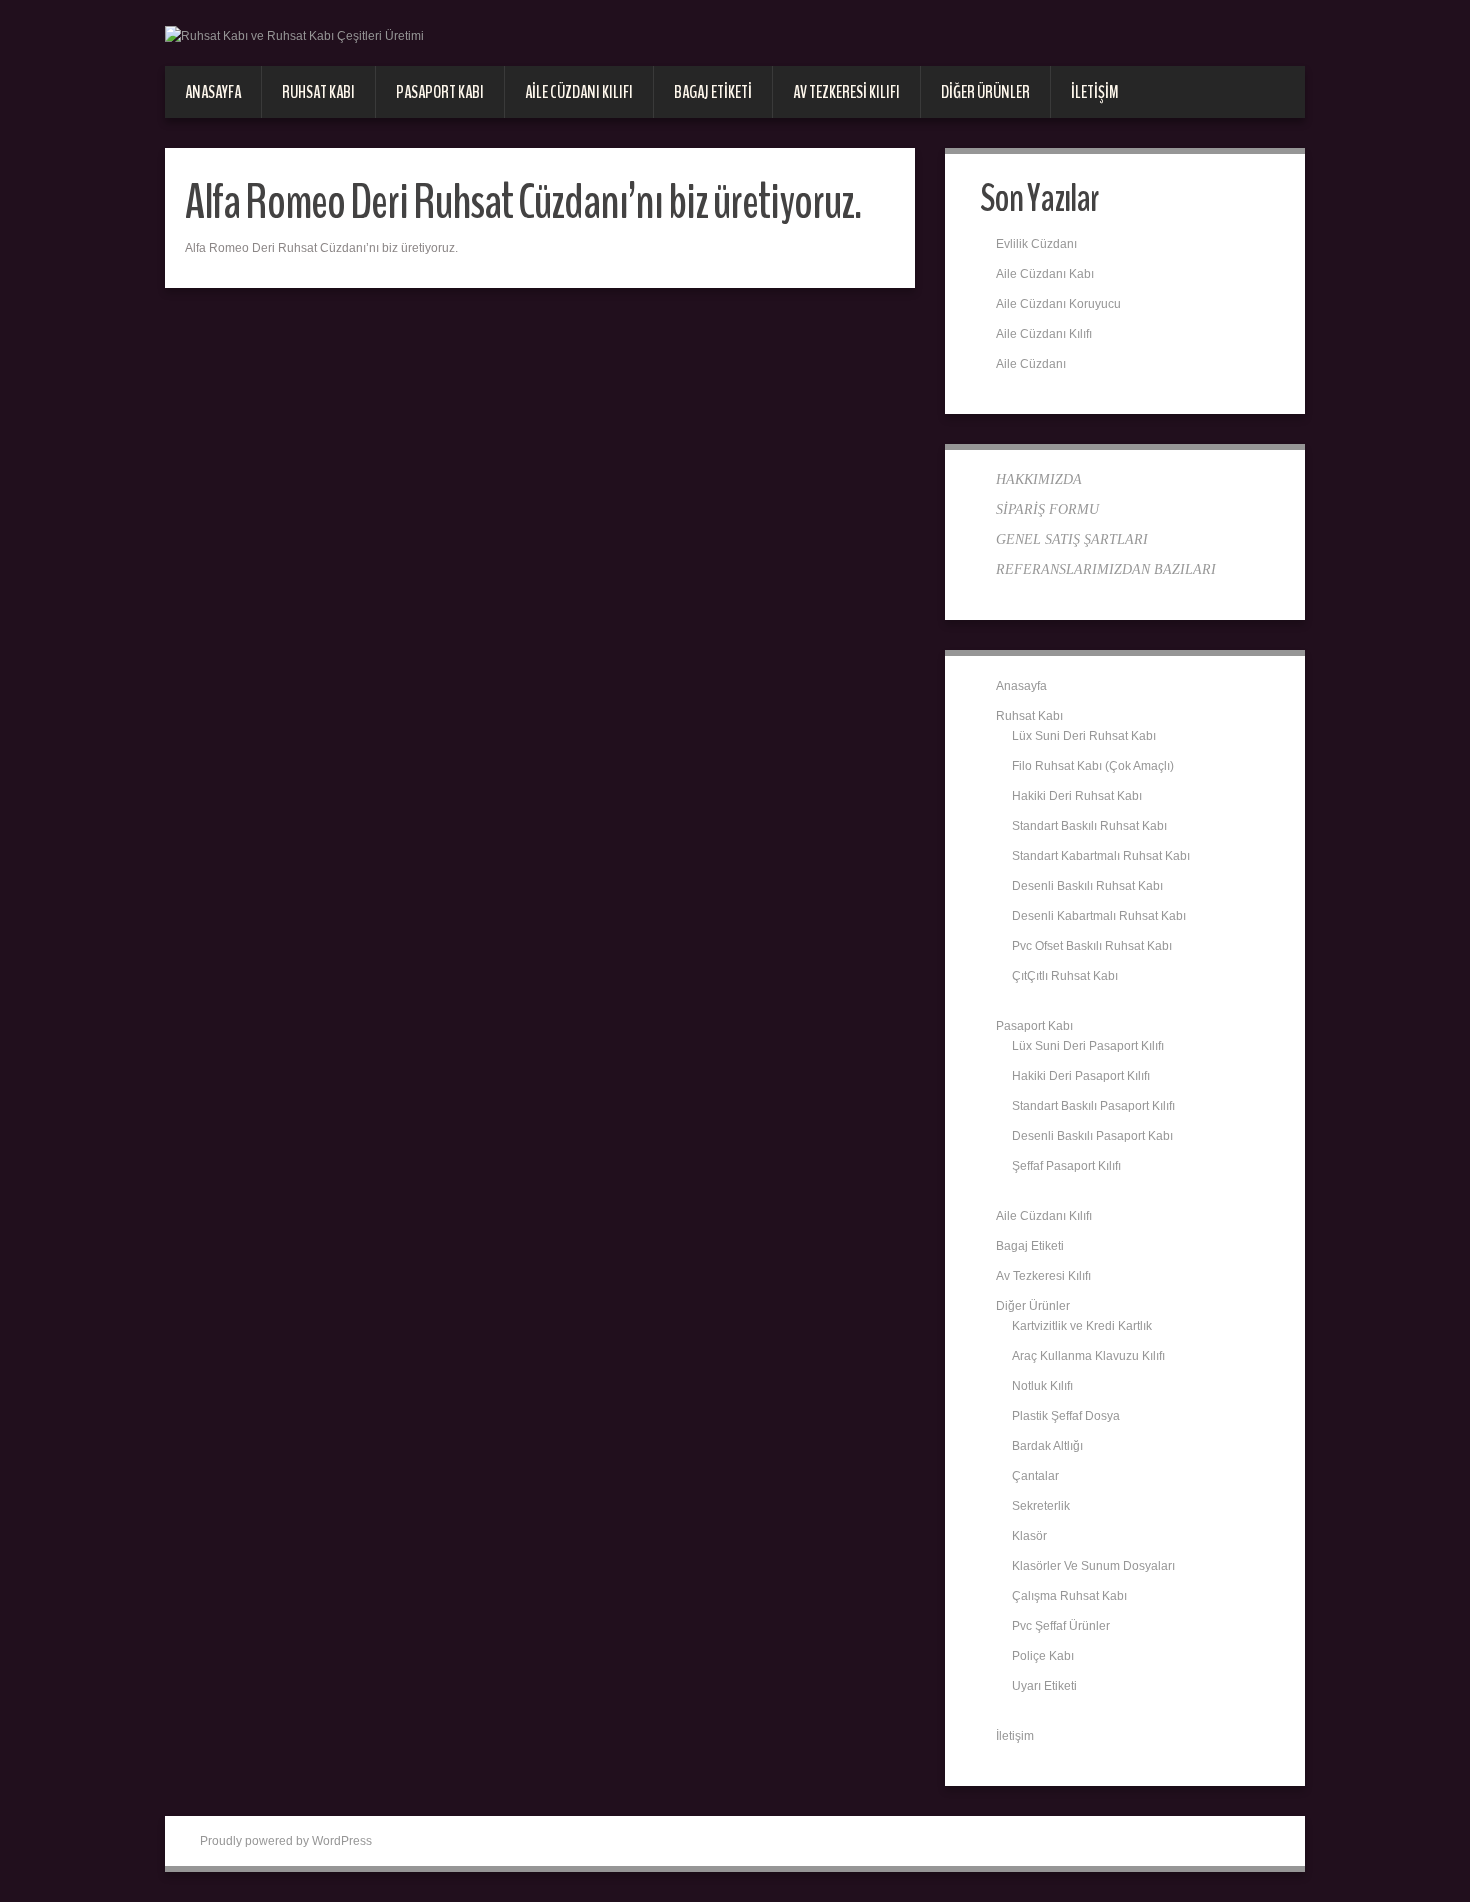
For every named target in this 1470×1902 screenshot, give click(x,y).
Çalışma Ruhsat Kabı (1069, 1596)
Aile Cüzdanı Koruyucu (1058, 304)
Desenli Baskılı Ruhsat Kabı (1087, 886)
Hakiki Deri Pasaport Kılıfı (1081, 1076)
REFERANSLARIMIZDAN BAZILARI (1106, 569)
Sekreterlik (1041, 1506)
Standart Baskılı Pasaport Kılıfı (1093, 1106)
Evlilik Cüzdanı (1036, 244)
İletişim (1095, 92)
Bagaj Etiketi (713, 92)
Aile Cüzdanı (1031, 364)
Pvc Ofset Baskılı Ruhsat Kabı (1092, 946)
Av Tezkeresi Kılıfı (846, 92)
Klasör (1029, 1536)
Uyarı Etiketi (1044, 1686)
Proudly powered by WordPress (286, 1841)
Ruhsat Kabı (318, 92)
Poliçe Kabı (1043, 1656)
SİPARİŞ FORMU (1047, 509)
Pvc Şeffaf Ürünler (1061, 1626)
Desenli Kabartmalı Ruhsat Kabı (1099, 916)
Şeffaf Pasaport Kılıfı (1066, 1166)
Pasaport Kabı (440, 92)
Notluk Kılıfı (1042, 1386)
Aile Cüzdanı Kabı (1045, 274)
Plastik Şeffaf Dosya (1066, 1416)
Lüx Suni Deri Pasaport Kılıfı (1088, 1046)
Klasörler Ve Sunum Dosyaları (1093, 1566)
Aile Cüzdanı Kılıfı (579, 92)
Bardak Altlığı (1047, 1446)
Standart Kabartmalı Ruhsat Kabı (1101, 856)
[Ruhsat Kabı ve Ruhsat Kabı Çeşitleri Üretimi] (294, 35)
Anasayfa (213, 92)
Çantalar (1035, 1476)
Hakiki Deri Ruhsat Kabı (1077, 796)
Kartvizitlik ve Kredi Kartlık (1082, 1326)
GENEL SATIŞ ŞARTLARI (1072, 539)
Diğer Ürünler (985, 92)
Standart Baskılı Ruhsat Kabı (1089, 826)
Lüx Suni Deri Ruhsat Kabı (1084, 736)
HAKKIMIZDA (1039, 479)
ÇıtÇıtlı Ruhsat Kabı (1065, 976)
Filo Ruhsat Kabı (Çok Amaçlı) (1093, 766)
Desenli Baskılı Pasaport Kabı (1092, 1136)
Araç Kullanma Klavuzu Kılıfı (1088, 1356)
